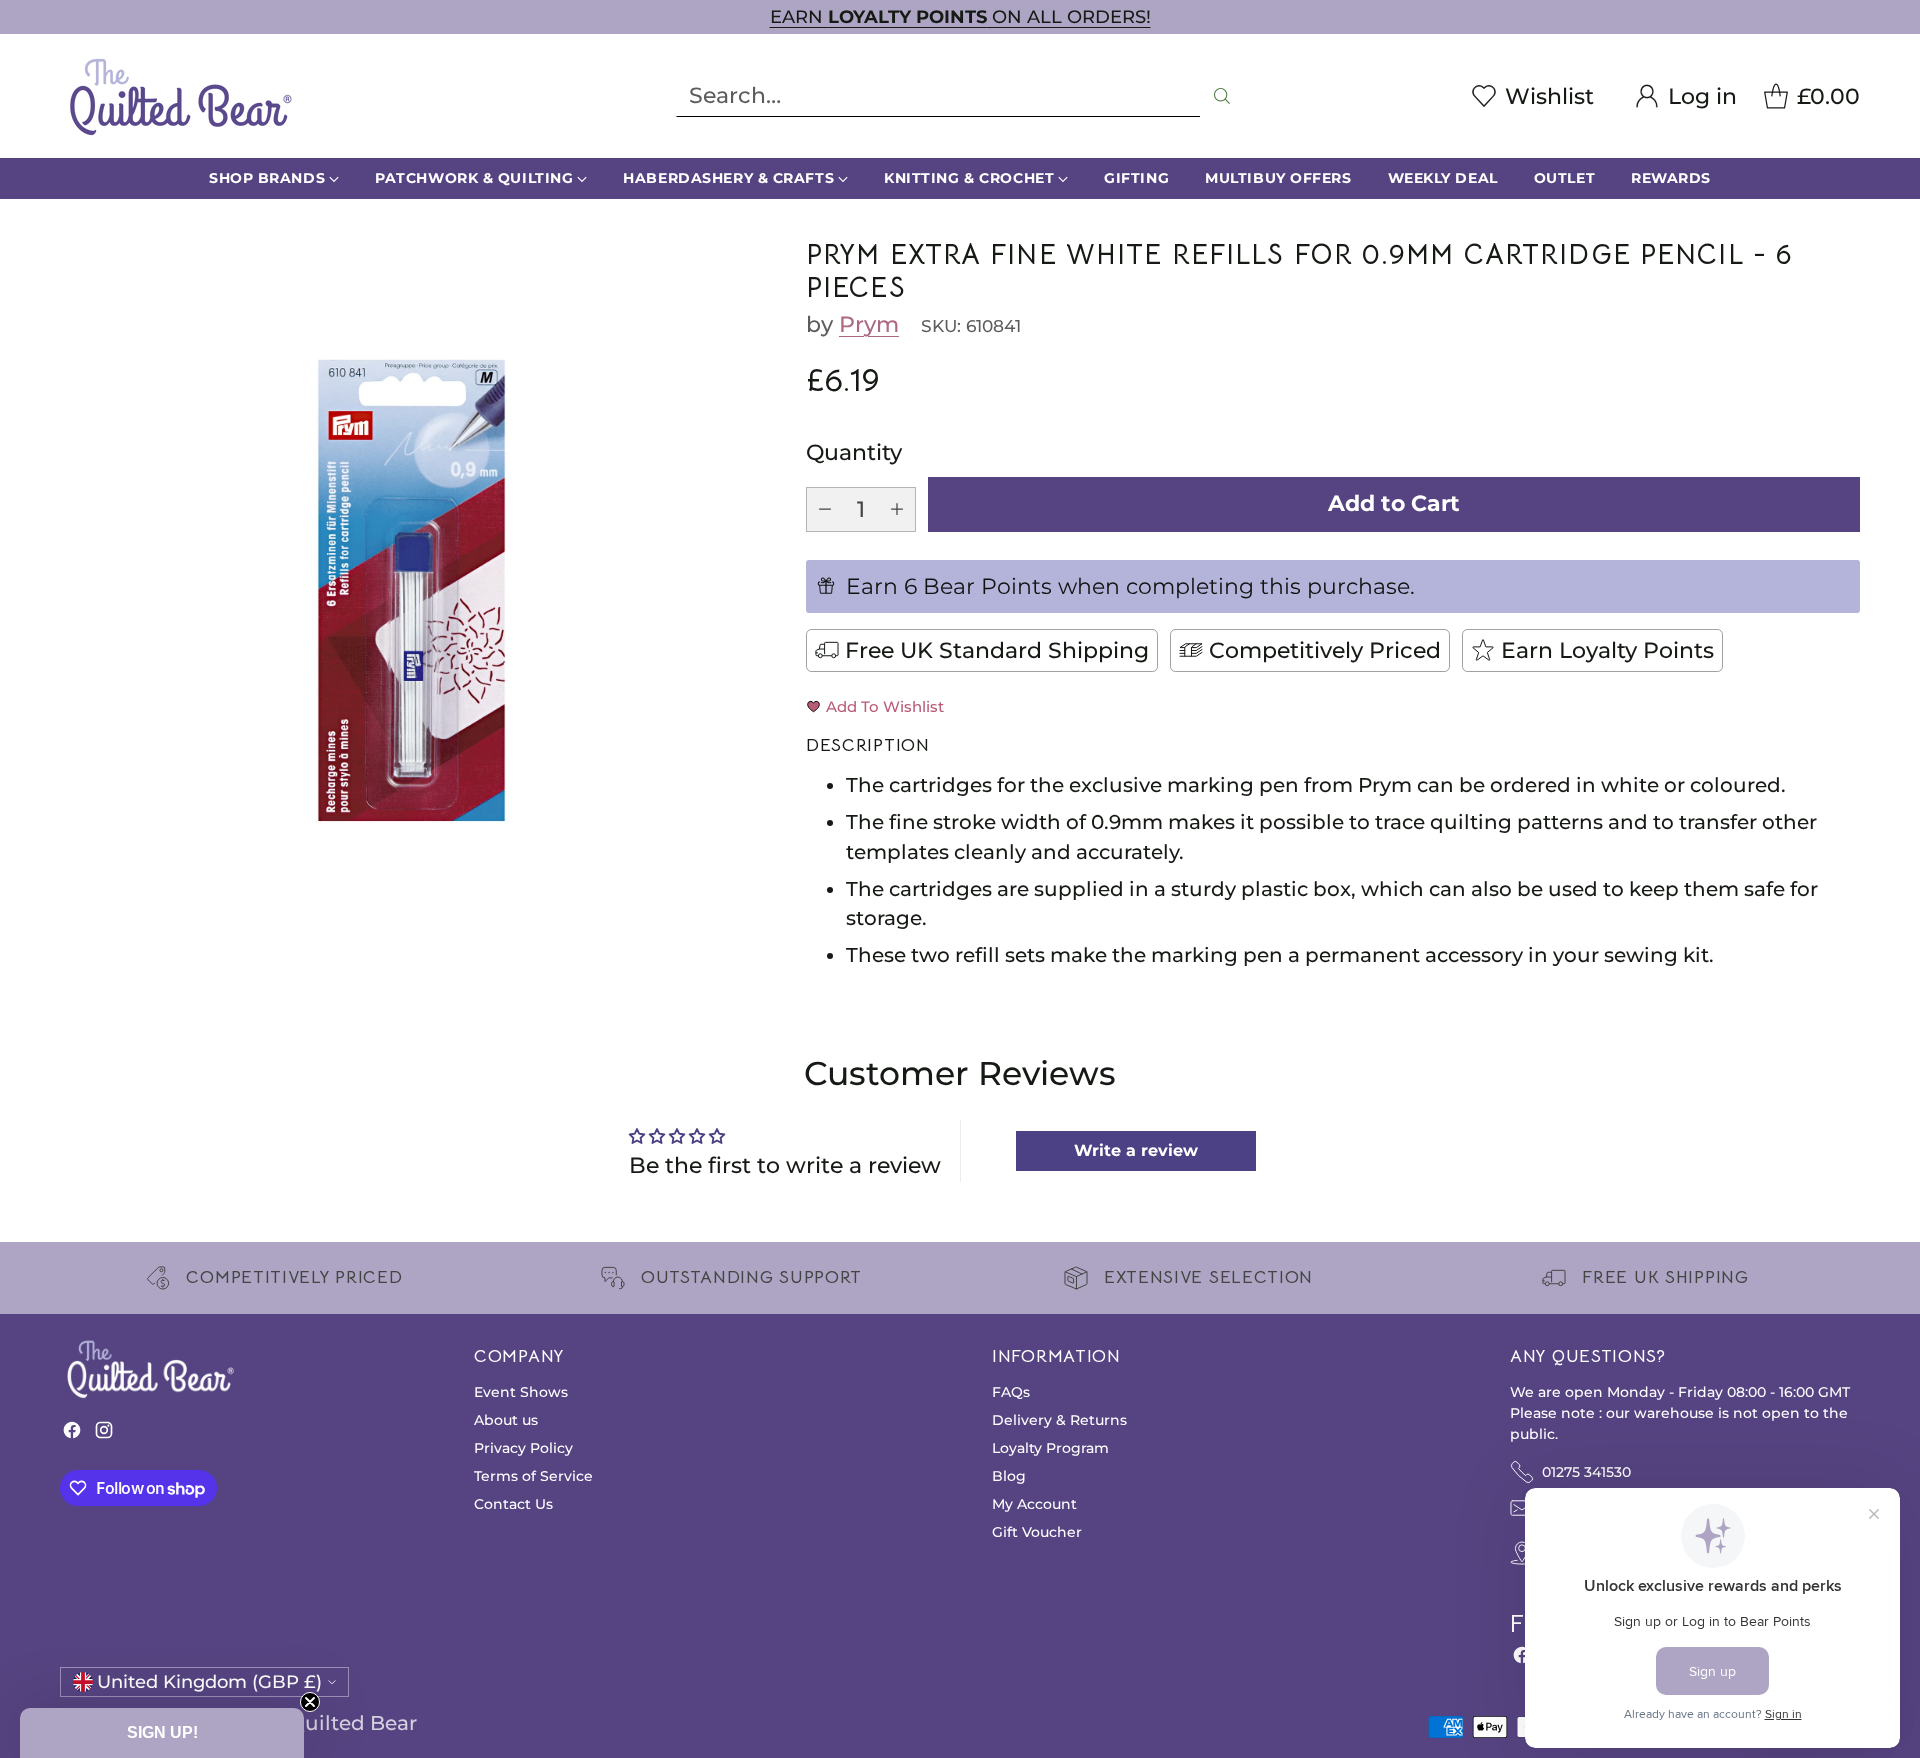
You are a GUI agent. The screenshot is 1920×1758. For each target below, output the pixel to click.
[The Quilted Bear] (180, 96)
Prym (869, 323)
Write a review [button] (1136, 1150)
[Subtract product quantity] (825, 509)
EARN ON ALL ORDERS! (960, 16)
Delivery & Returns (1059, 1420)
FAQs (1011, 1392)
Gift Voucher (1037, 1532)
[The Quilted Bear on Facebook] (72, 1434)
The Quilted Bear (331, 1723)
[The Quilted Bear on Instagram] (104, 1434)
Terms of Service (533, 1476)
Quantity (854, 452)
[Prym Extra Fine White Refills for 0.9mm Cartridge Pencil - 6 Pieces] (411, 590)
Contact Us (513, 1504)
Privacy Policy (523, 1448)
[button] (162, 1733)
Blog (1009, 1476)
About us (506, 1420)
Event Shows (521, 1392)
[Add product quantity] (897, 509)
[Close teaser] (310, 1702)
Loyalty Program (1050, 1448)
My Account (1034, 1504)
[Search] (1222, 96)
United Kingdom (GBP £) (209, 1681)
